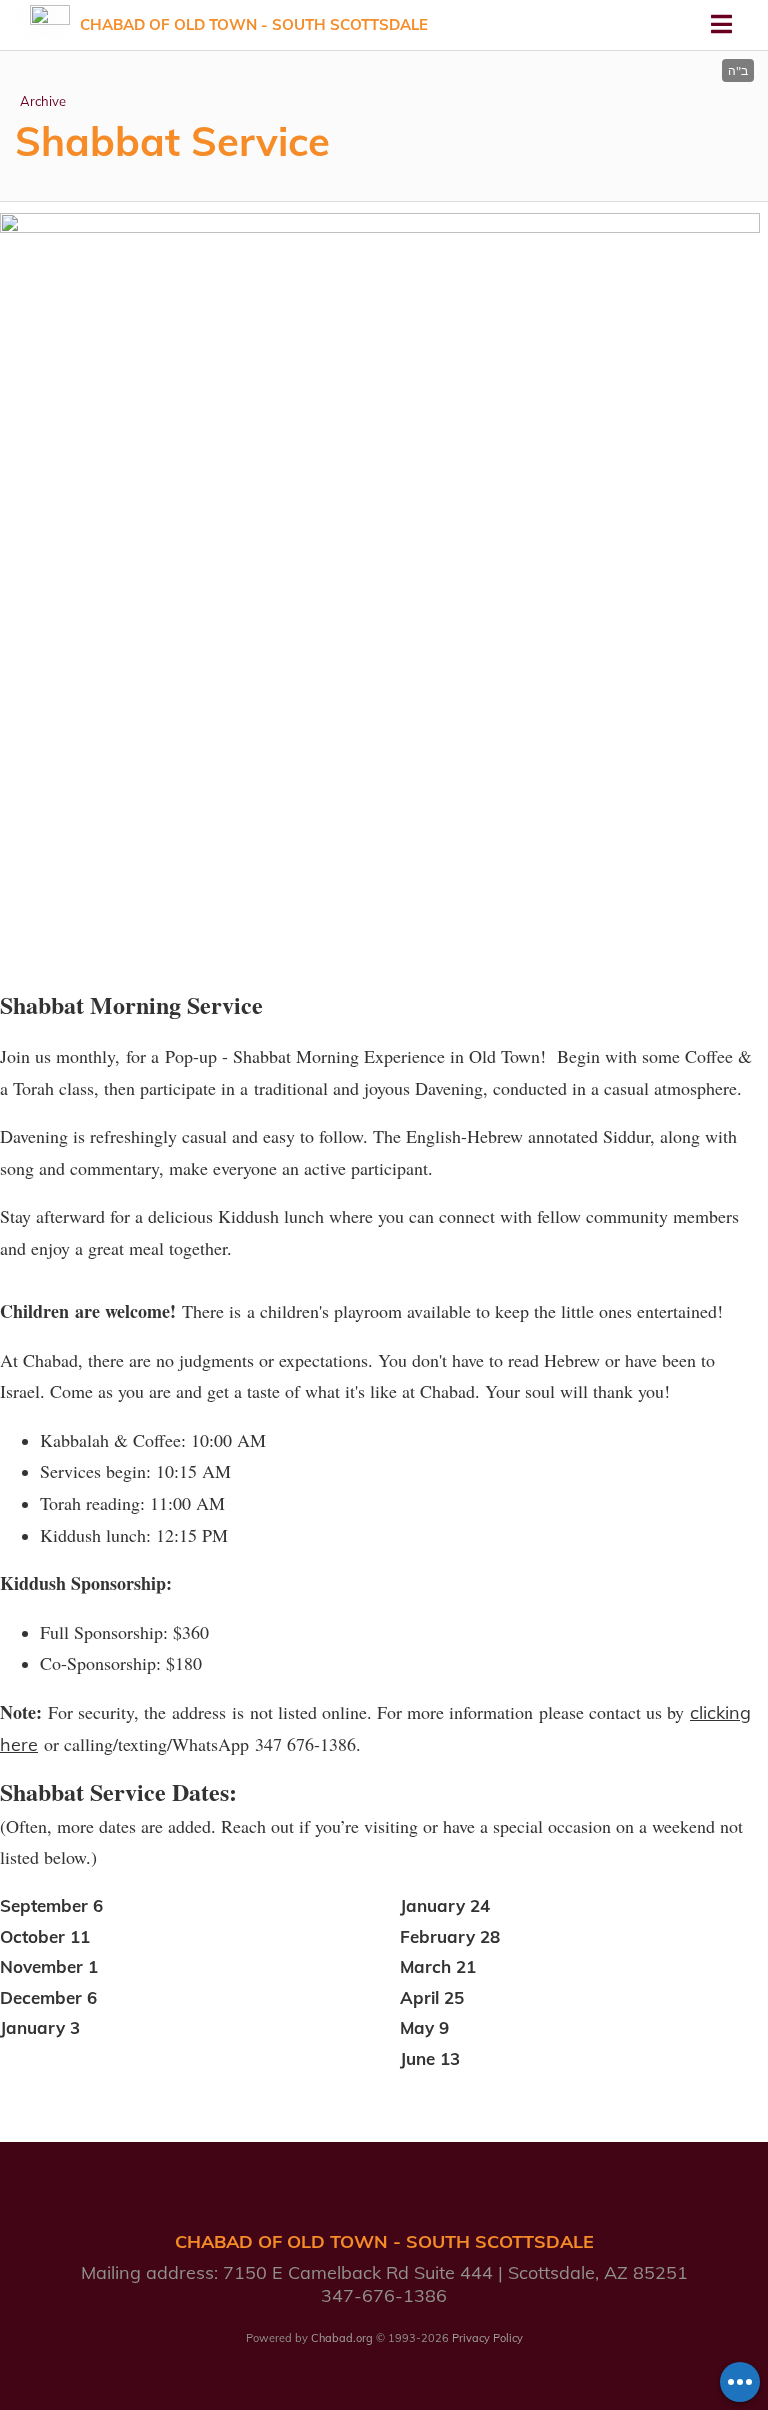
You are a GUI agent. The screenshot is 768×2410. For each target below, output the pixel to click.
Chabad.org (342, 2338)
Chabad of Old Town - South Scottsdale (254, 24)
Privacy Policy (487, 2338)
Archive (43, 101)
